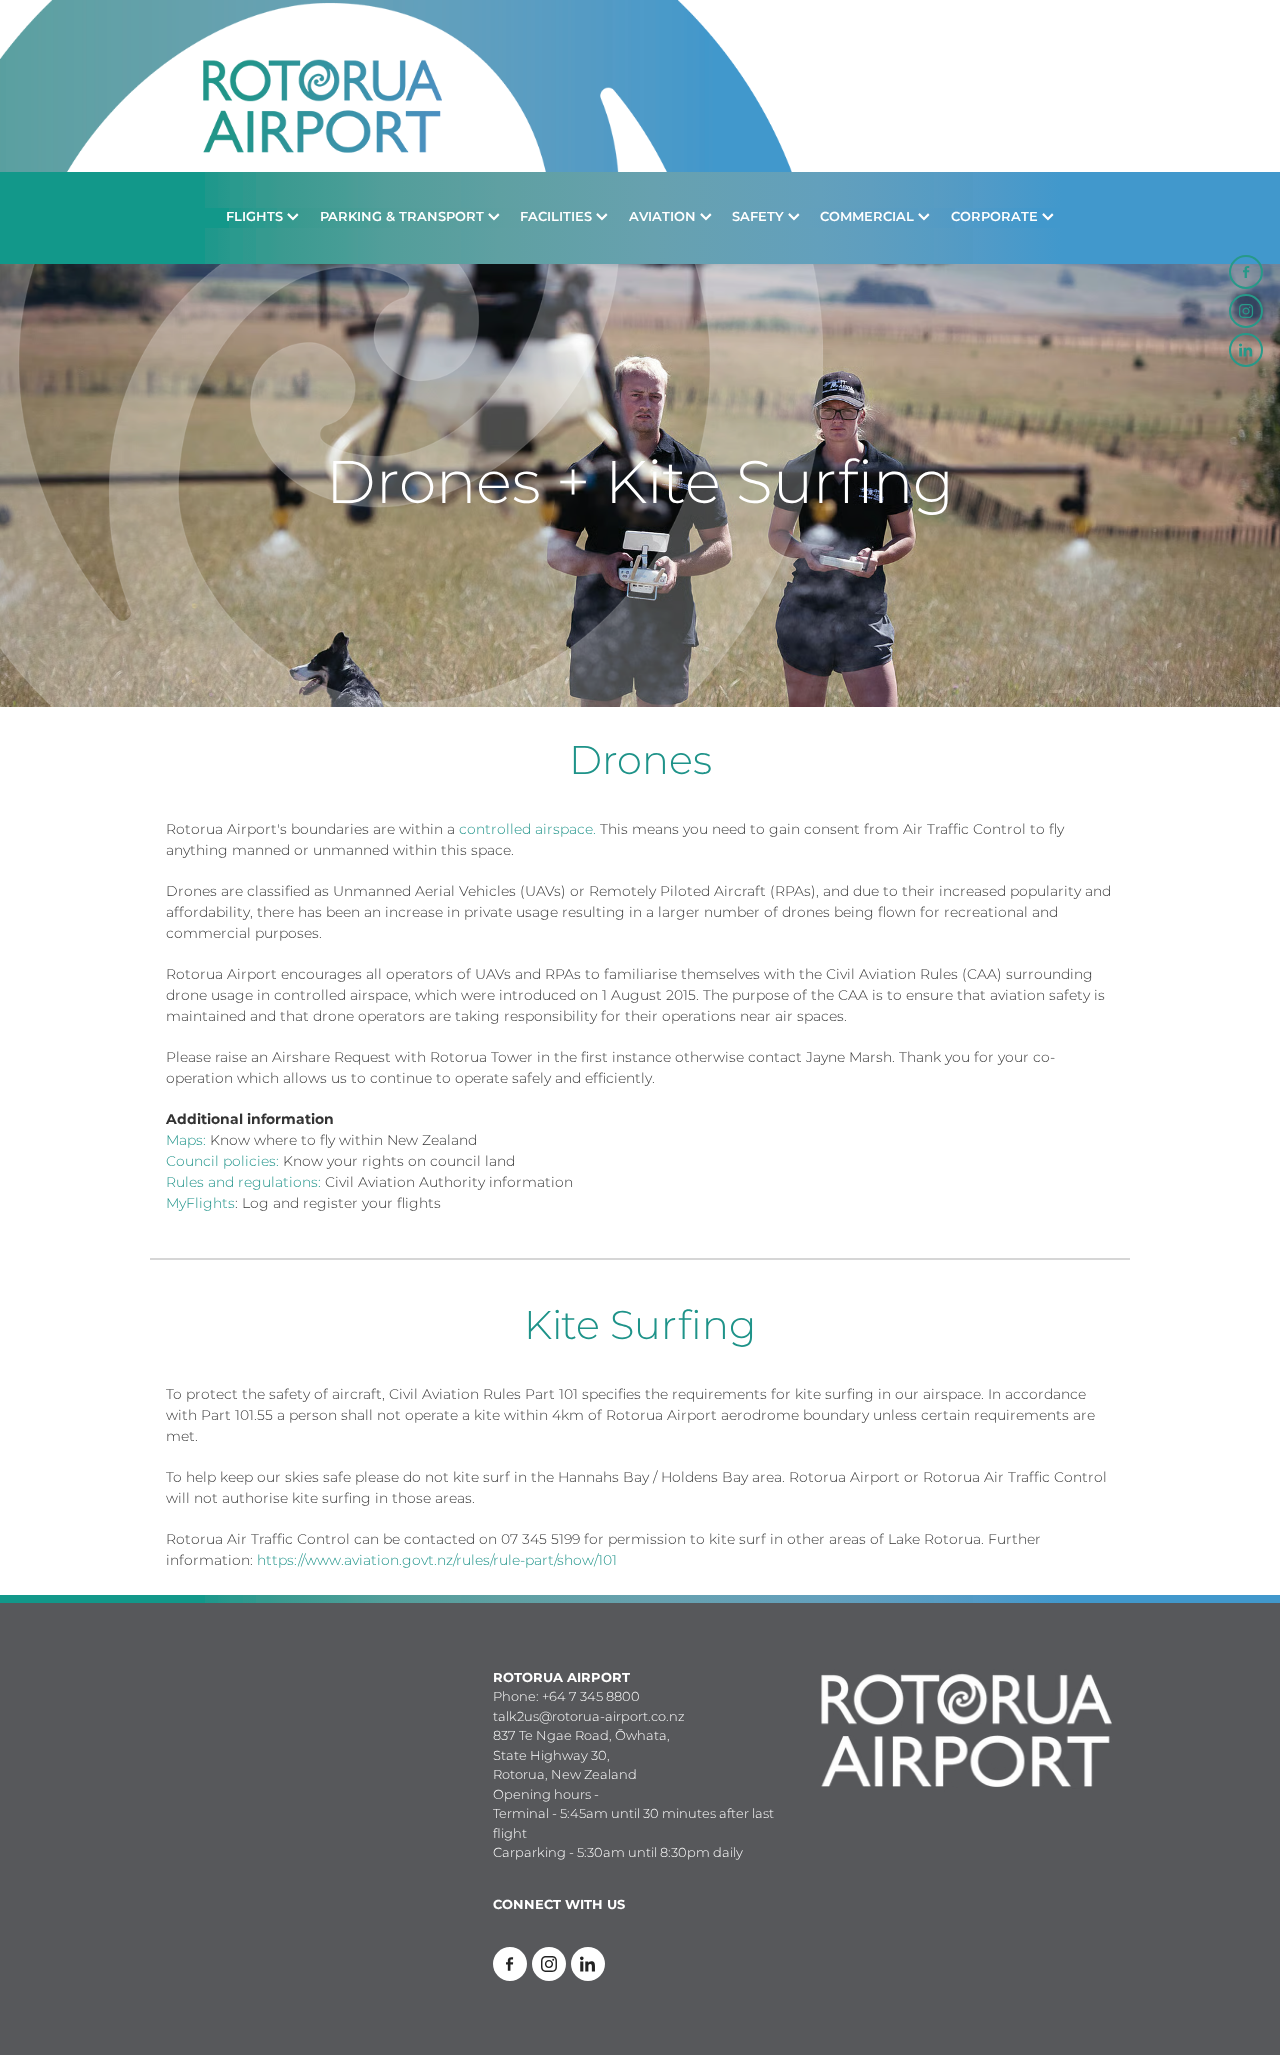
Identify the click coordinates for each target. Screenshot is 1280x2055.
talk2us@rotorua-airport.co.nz (589, 1717)
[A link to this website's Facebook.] (1246, 272)
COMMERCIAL (869, 217)
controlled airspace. (527, 829)
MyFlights (200, 1203)
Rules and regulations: (243, 1182)
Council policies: (222, 1161)
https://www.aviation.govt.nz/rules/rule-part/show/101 (437, 1560)
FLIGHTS (256, 217)
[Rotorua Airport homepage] (639, 86)
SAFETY (760, 217)
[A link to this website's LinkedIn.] (1246, 350)
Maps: (186, 1140)
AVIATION (664, 217)
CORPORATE (996, 217)
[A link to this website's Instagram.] (1246, 311)
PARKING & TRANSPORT (404, 217)
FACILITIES (558, 217)
